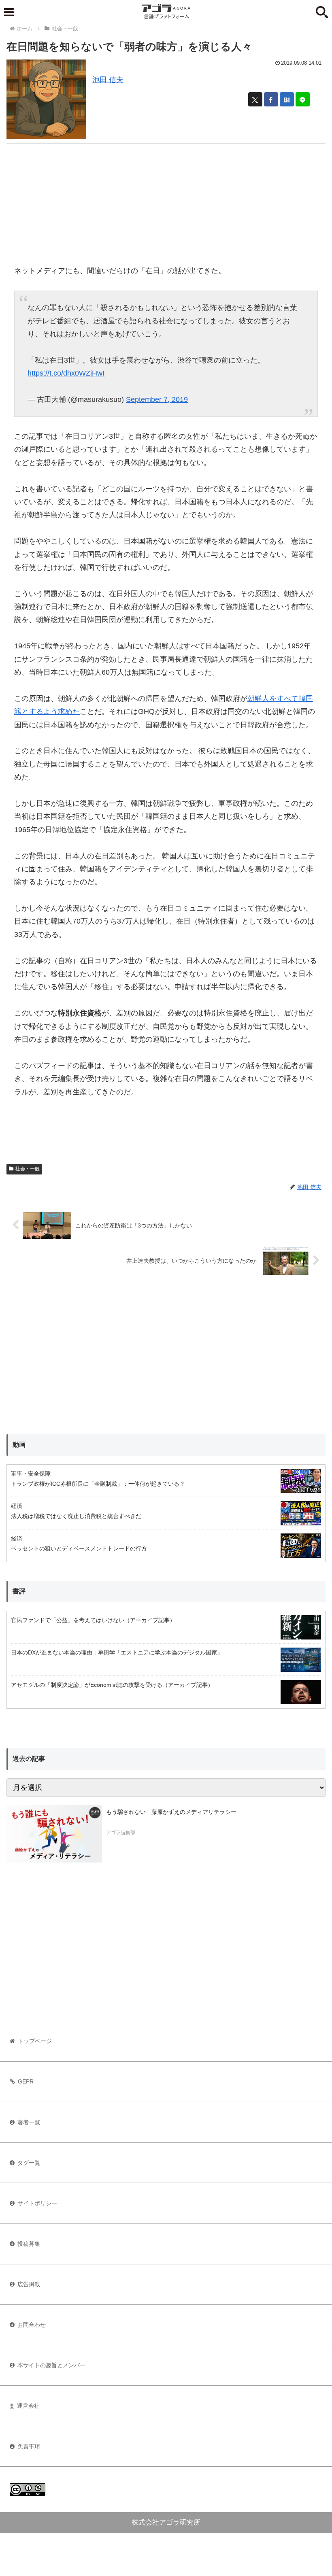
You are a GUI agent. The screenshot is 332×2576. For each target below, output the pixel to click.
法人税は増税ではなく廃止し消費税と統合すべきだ (76, 1516)
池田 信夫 (108, 80)
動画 (19, 1445)
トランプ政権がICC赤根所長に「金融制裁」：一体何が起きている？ (98, 1484)
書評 (19, 1591)
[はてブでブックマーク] (287, 99)
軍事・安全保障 (31, 1474)
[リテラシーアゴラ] (54, 1834)
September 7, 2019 (157, 399)
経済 (17, 1506)
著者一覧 (29, 2122)
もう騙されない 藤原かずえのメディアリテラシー (171, 1812)
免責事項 (29, 2446)
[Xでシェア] (255, 99)
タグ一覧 (29, 2163)
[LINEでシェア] (303, 99)
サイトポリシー (37, 2203)
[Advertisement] (166, 200)
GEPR (26, 2081)
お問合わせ (32, 2325)
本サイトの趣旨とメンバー (51, 2365)
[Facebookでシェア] (271, 99)
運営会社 (28, 2406)
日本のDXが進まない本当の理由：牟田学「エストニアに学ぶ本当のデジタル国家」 (117, 1652)
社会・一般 (28, 1169)
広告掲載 (29, 2284)
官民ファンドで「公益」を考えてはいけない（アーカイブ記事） (93, 1620)
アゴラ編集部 (121, 1833)
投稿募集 (29, 2244)
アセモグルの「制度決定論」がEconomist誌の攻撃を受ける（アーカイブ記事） (112, 1685)
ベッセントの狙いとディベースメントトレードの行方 (79, 1548)
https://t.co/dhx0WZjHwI (66, 373)
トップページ (35, 2041)
